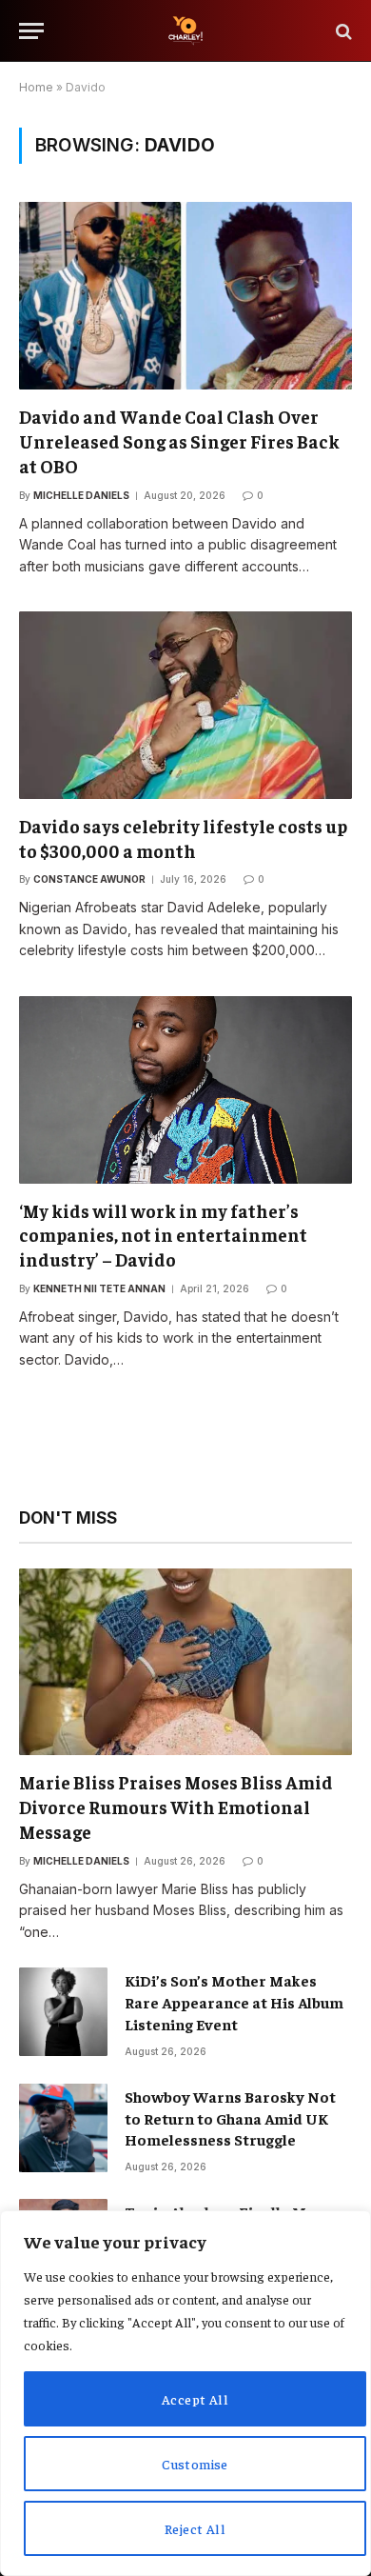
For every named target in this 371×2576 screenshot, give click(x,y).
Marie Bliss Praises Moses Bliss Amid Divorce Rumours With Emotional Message (176, 1807)
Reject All (195, 2528)
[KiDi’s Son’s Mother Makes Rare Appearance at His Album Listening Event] (63, 2012)
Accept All (195, 2399)
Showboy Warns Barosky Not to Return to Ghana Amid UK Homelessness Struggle (230, 2118)
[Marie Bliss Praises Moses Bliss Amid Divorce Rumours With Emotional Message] (185, 1662)
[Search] (342, 31)
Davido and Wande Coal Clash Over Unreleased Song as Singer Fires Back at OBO (179, 441)
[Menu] (31, 31)
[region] (185, 2393)
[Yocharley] (185, 31)
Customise (195, 2464)
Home (36, 87)
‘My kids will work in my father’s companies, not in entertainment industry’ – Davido (163, 1235)
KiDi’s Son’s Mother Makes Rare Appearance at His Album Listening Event (234, 2002)
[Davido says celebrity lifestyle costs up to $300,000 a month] (185, 705)
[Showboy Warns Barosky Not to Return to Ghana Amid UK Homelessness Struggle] (63, 2128)
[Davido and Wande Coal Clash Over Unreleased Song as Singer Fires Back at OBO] (185, 296)
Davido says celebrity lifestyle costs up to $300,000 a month (183, 838)
